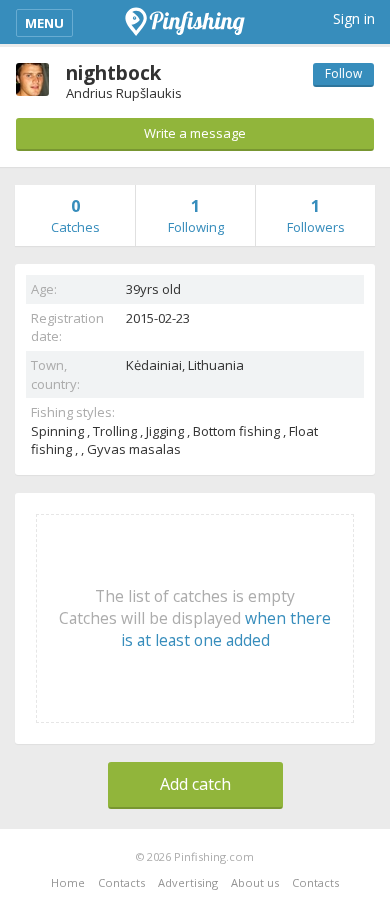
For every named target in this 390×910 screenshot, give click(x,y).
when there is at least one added (226, 629)
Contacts (121, 882)
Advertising (188, 882)
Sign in (354, 18)
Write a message (195, 133)
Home (68, 882)
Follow (343, 73)
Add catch (195, 784)
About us (255, 882)
